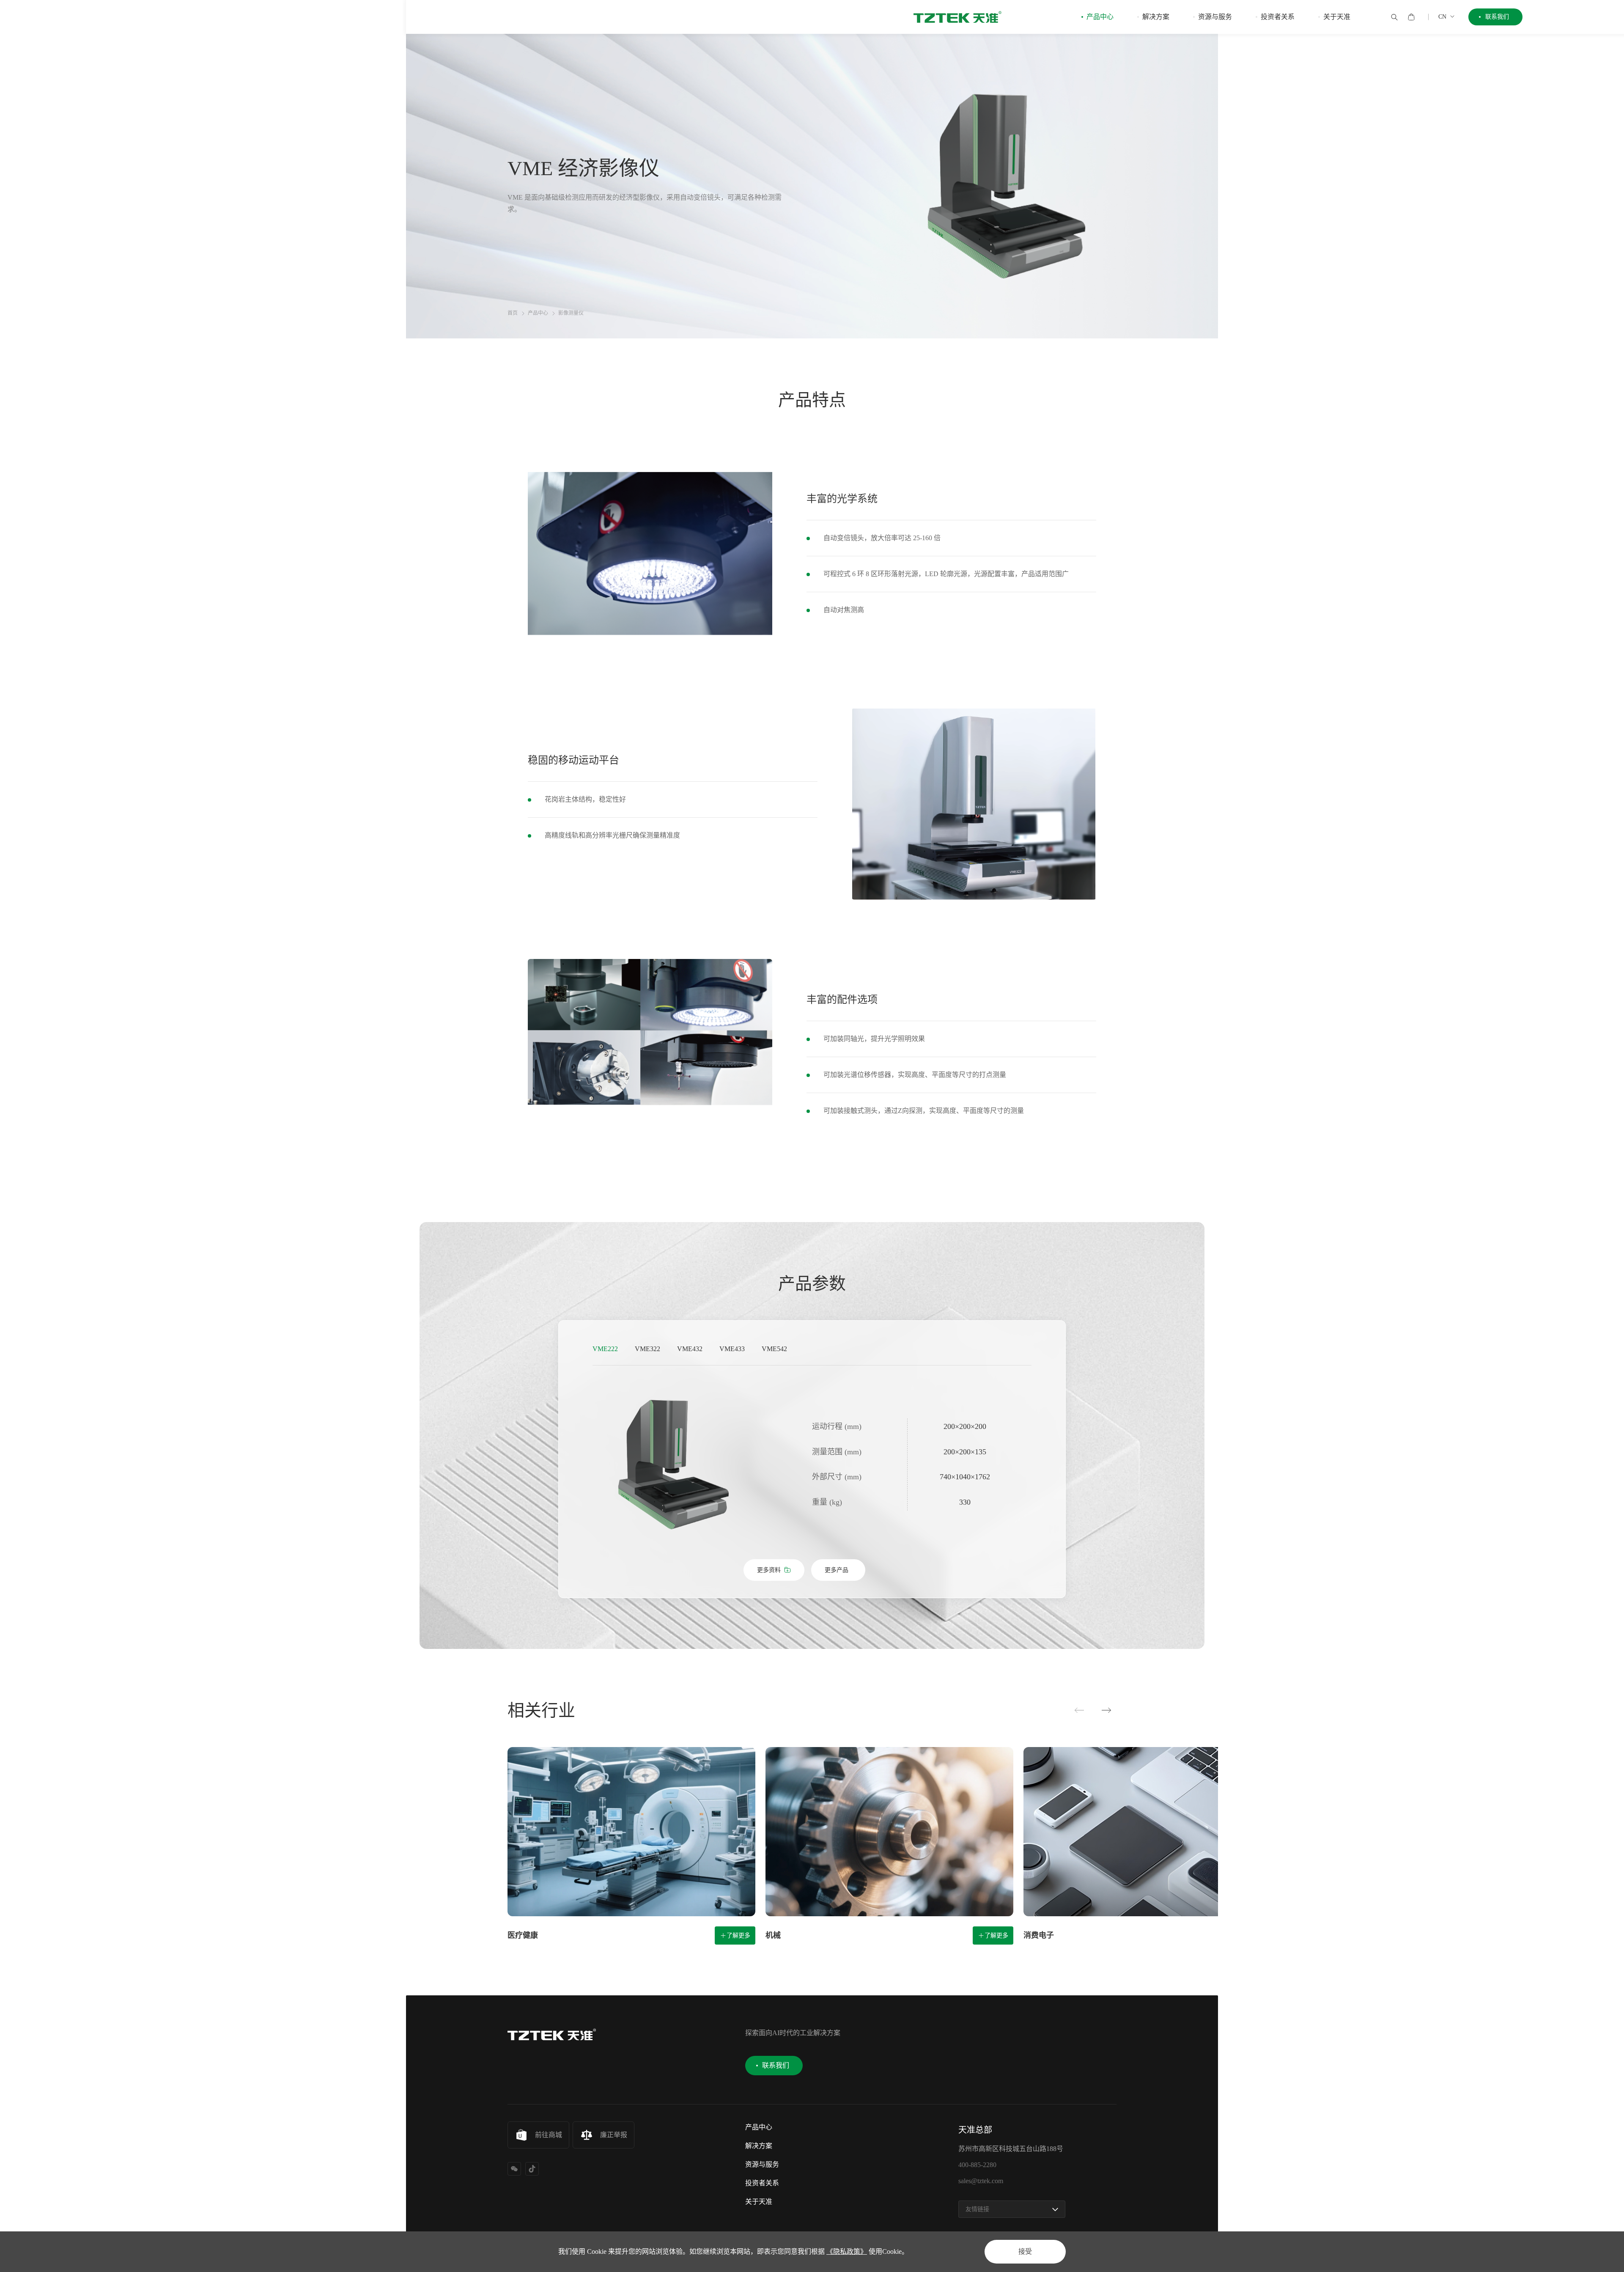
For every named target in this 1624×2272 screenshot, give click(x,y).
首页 (513, 313)
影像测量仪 (571, 313)
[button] (1079, 1711)
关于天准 (1337, 17)
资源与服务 (1215, 17)
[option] (672, 1464)
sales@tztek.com (981, 2181)
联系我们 (1497, 17)
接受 (1025, 2251)
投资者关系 (1278, 17)
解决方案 (1156, 17)
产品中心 (1100, 17)
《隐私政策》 (847, 2251)
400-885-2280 (977, 2165)
